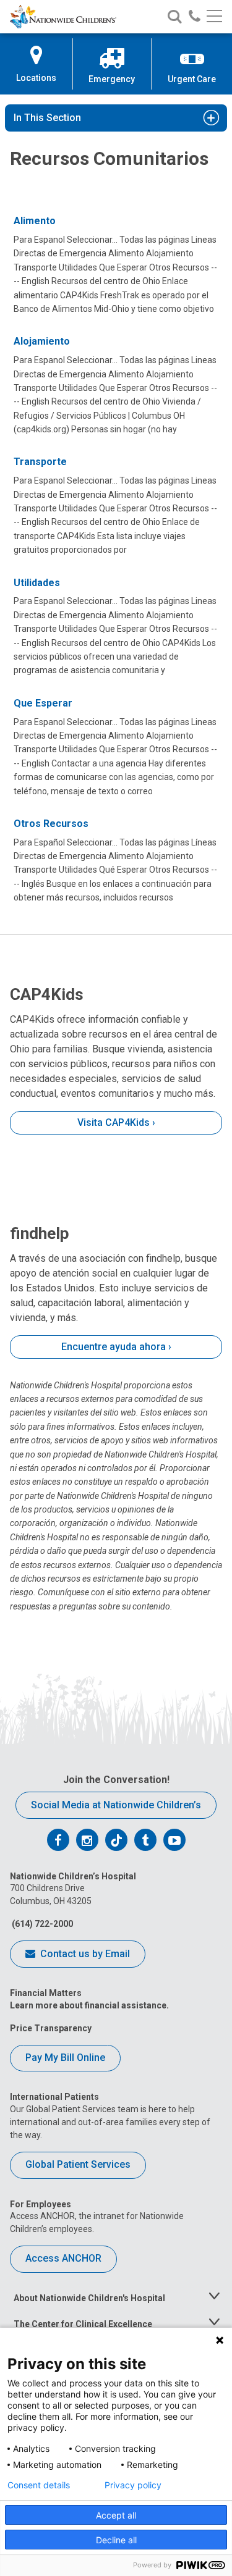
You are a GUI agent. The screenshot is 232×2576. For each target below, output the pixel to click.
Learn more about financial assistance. (89, 2005)
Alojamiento (42, 341)
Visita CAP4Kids (114, 1122)
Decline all (116, 2540)
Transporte (40, 462)
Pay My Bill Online (65, 2058)
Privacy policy (133, 2485)
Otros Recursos (51, 824)
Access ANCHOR (63, 2258)
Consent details (39, 2485)
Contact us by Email (84, 1954)
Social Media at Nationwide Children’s (116, 1805)
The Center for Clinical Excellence (83, 2324)
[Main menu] (214, 17)
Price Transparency (51, 2028)
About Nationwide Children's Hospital (89, 2298)
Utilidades (37, 583)
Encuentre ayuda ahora (114, 1347)
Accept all (116, 2515)
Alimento (35, 221)
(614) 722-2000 (41, 1924)
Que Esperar (43, 703)
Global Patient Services (78, 2164)
